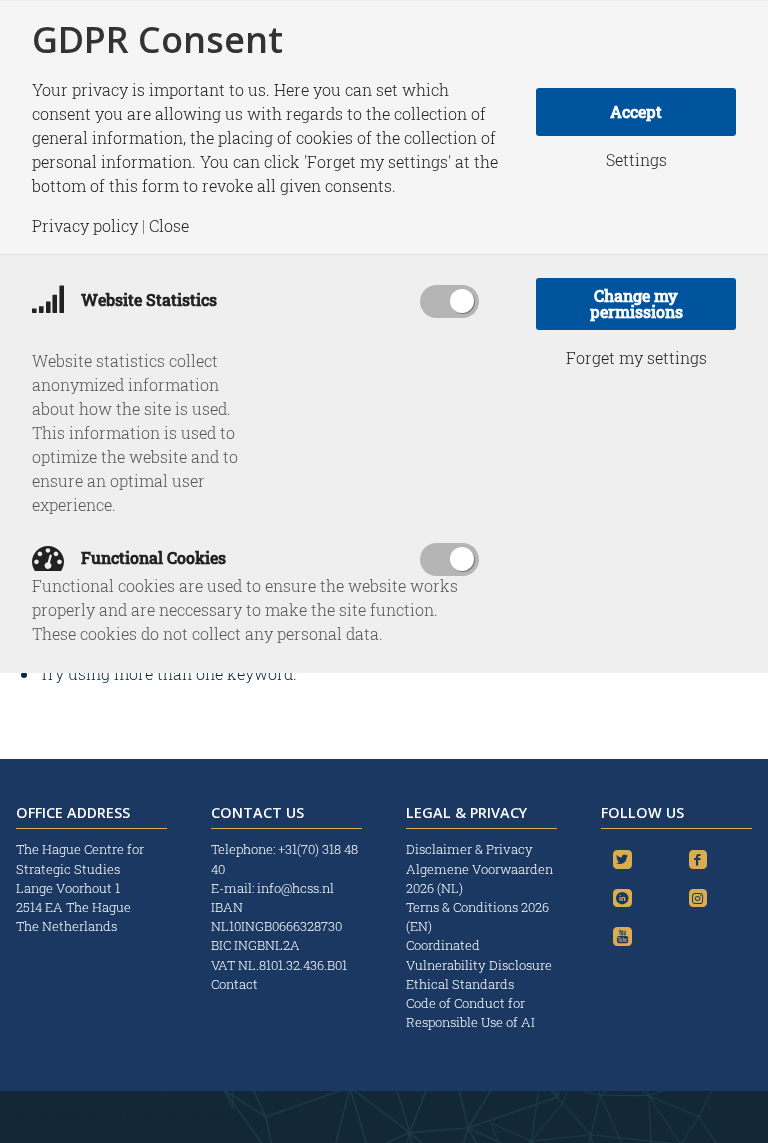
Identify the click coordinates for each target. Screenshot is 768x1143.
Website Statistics (147, 299)
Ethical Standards (460, 984)
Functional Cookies (151, 557)
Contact (234, 984)
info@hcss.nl (295, 888)
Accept (636, 111)
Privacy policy (85, 226)
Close (169, 226)
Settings (636, 160)
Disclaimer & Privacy (469, 849)
